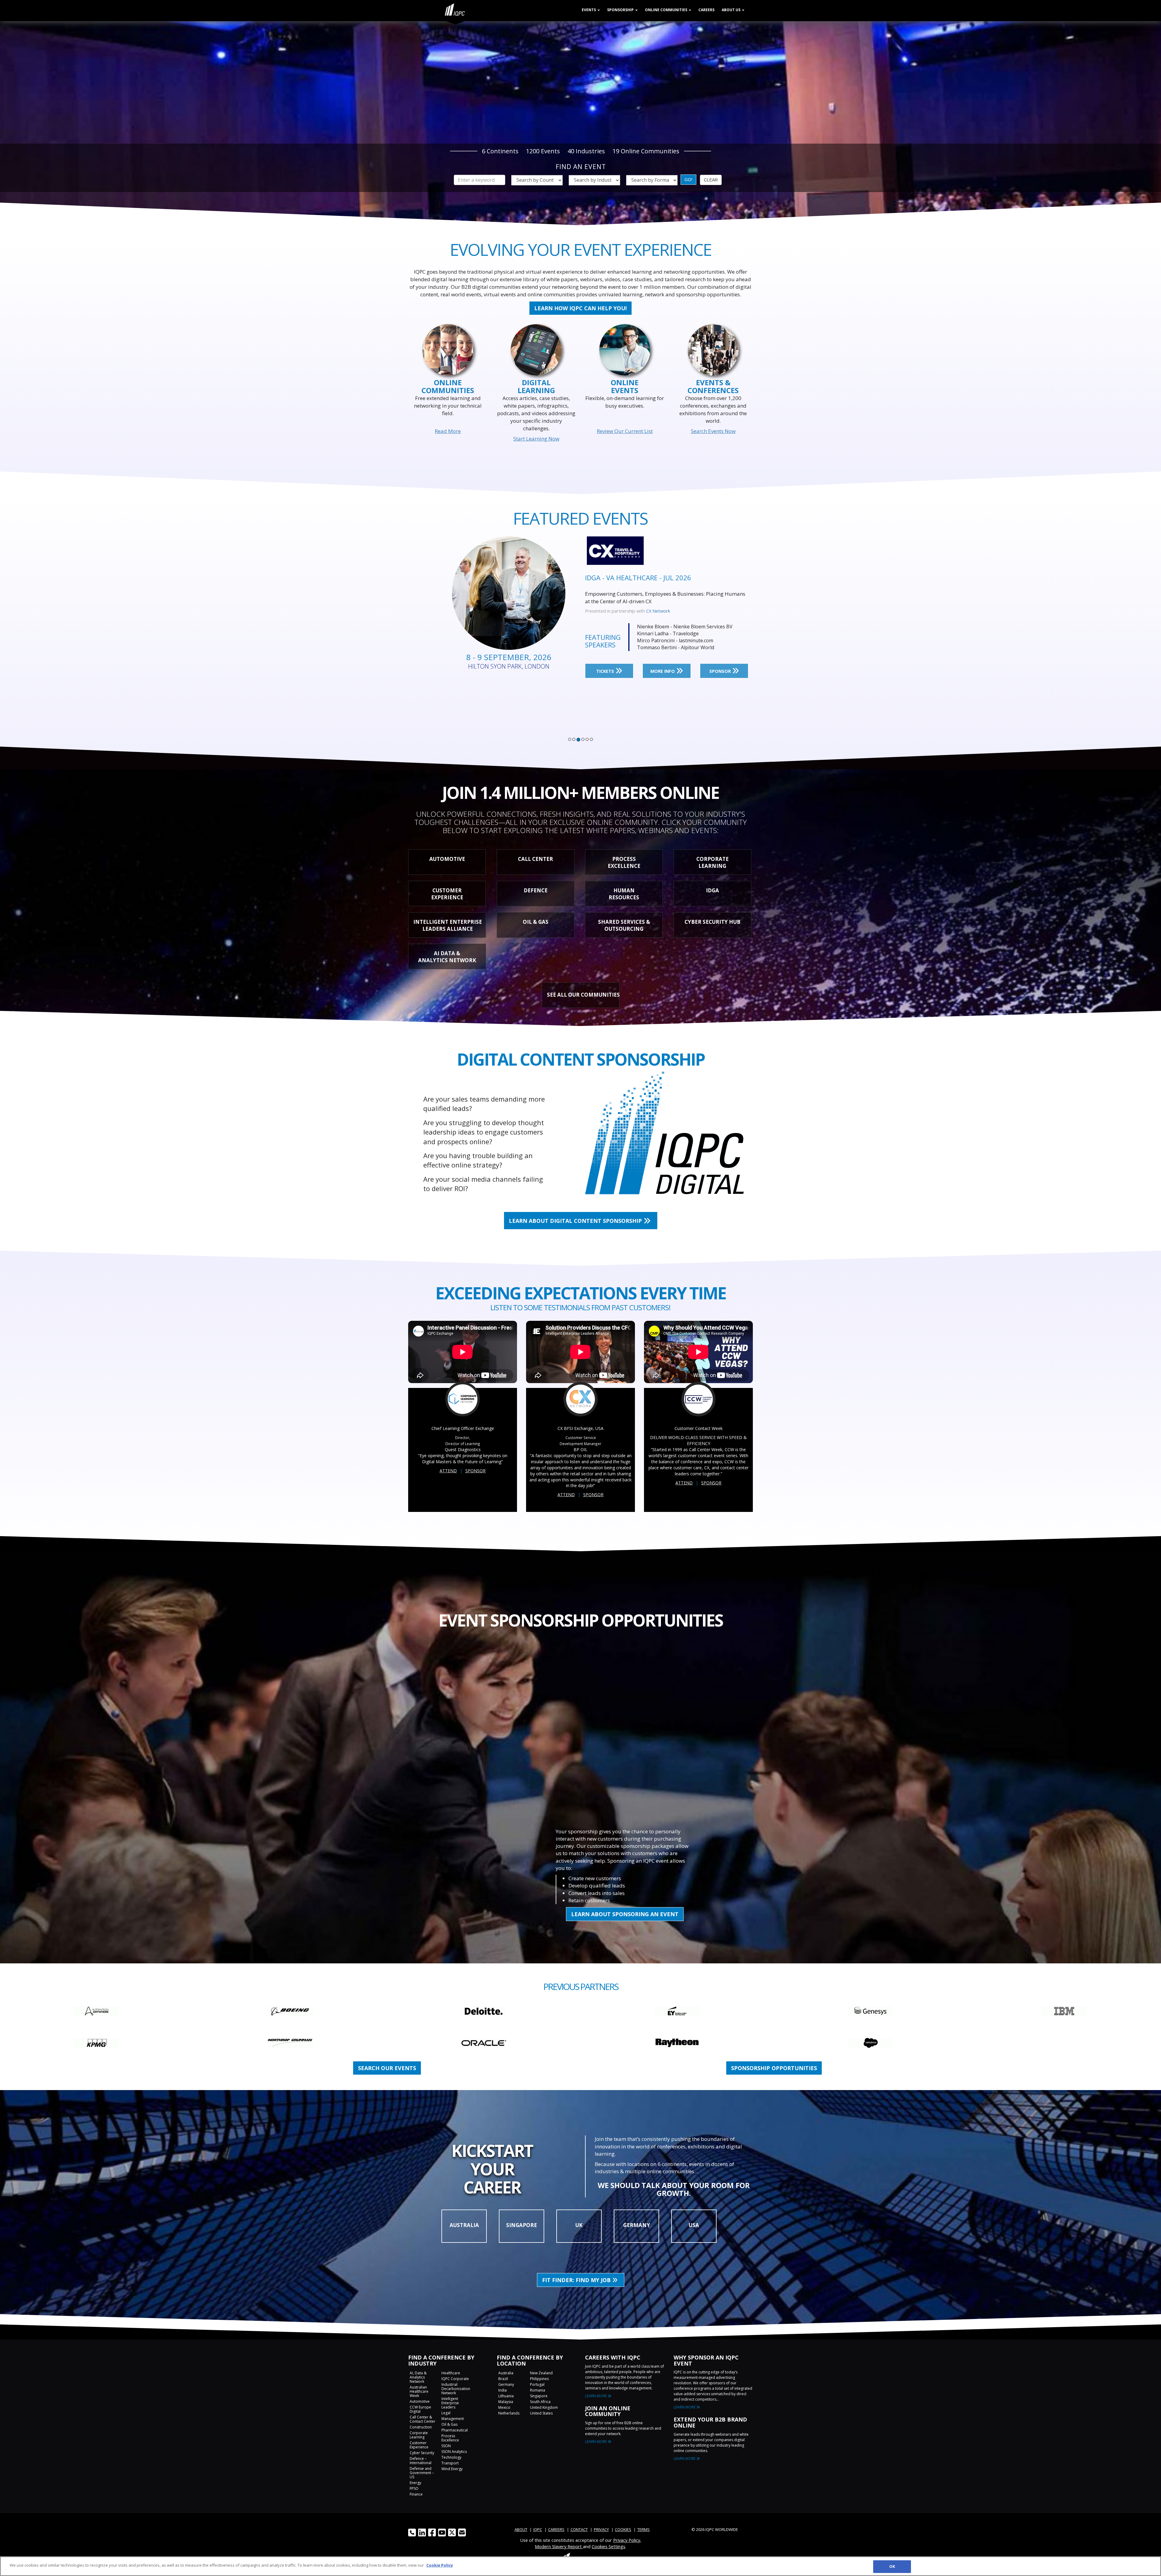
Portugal (537, 2384)
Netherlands (509, 2413)
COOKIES (623, 2529)
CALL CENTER (535, 859)
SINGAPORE (522, 2225)
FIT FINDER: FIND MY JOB (577, 2280)
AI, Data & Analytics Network (418, 2377)
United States (541, 2413)
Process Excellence (450, 2438)
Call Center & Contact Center (423, 2419)
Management (453, 2419)
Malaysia (506, 2402)
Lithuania (506, 2396)
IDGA (712, 890)
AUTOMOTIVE (447, 859)
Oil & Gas (449, 2424)
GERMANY (637, 2225)
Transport (450, 2463)
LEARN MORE (596, 2396)
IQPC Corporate (455, 2379)
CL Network (658, 604)
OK (892, 2566)
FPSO (414, 2488)
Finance (416, 2494)
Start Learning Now (536, 439)
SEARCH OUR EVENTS (387, 2068)
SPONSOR (721, 664)
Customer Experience (419, 2445)
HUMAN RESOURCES (624, 894)
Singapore (539, 2396)
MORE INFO (663, 664)
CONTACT (579, 2529)
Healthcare (451, 2373)
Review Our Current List (625, 431)
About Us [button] (732, 10)
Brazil (503, 2379)
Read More (448, 431)
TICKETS (606, 664)
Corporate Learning (419, 2435)
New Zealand (541, 2373)
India (502, 2390)
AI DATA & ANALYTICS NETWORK (447, 957)
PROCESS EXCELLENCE (624, 862)
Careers (706, 10)
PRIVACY (601, 2529)
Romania (538, 2390)
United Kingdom (544, 2407)
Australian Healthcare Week (419, 2391)
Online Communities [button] (667, 10)
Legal (446, 2413)
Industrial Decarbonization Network (456, 2389)
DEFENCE (536, 890)
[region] (580, 2566)
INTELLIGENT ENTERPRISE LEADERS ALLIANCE (448, 925)
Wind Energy (452, 2469)
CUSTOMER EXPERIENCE (447, 894)
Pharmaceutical (455, 2430)
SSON (446, 2446)
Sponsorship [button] (621, 10)
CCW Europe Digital (420, 2409)
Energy (415, 2483)
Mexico (504, 2407)
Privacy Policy (627, 2540)
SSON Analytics (454, 2452)
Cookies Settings (608, 2546)
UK (579, 2225)
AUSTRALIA (464, 2225)
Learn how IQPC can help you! (580, 308)
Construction (421, 2427)
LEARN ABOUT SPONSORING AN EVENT (625, 1914)
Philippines (539, 2379)
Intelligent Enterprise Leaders (450, 2403)
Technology (451, 2457)
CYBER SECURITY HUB (712, 922)
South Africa (540, 2402)
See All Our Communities (583, 995)
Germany (506, 2384)
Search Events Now (713, 431)
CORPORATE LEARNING (712, 862)
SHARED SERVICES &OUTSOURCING (624, 925)
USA (694, 2225)
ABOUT (521, 2529)
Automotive (420, 2401)
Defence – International (421, 2461)
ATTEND (448, 1471)
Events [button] (589, 10)
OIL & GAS (536, 922)
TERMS (644, 2529)
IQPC (538, 2529)
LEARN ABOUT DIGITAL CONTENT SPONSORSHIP (576, 1221)
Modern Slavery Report (559, 2546)
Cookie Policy (440, 2565)
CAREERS (556, 2529)
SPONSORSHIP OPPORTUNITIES (774, 2068)
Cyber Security (422, 2453)
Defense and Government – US (422, 2473)
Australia (506, 2373)
